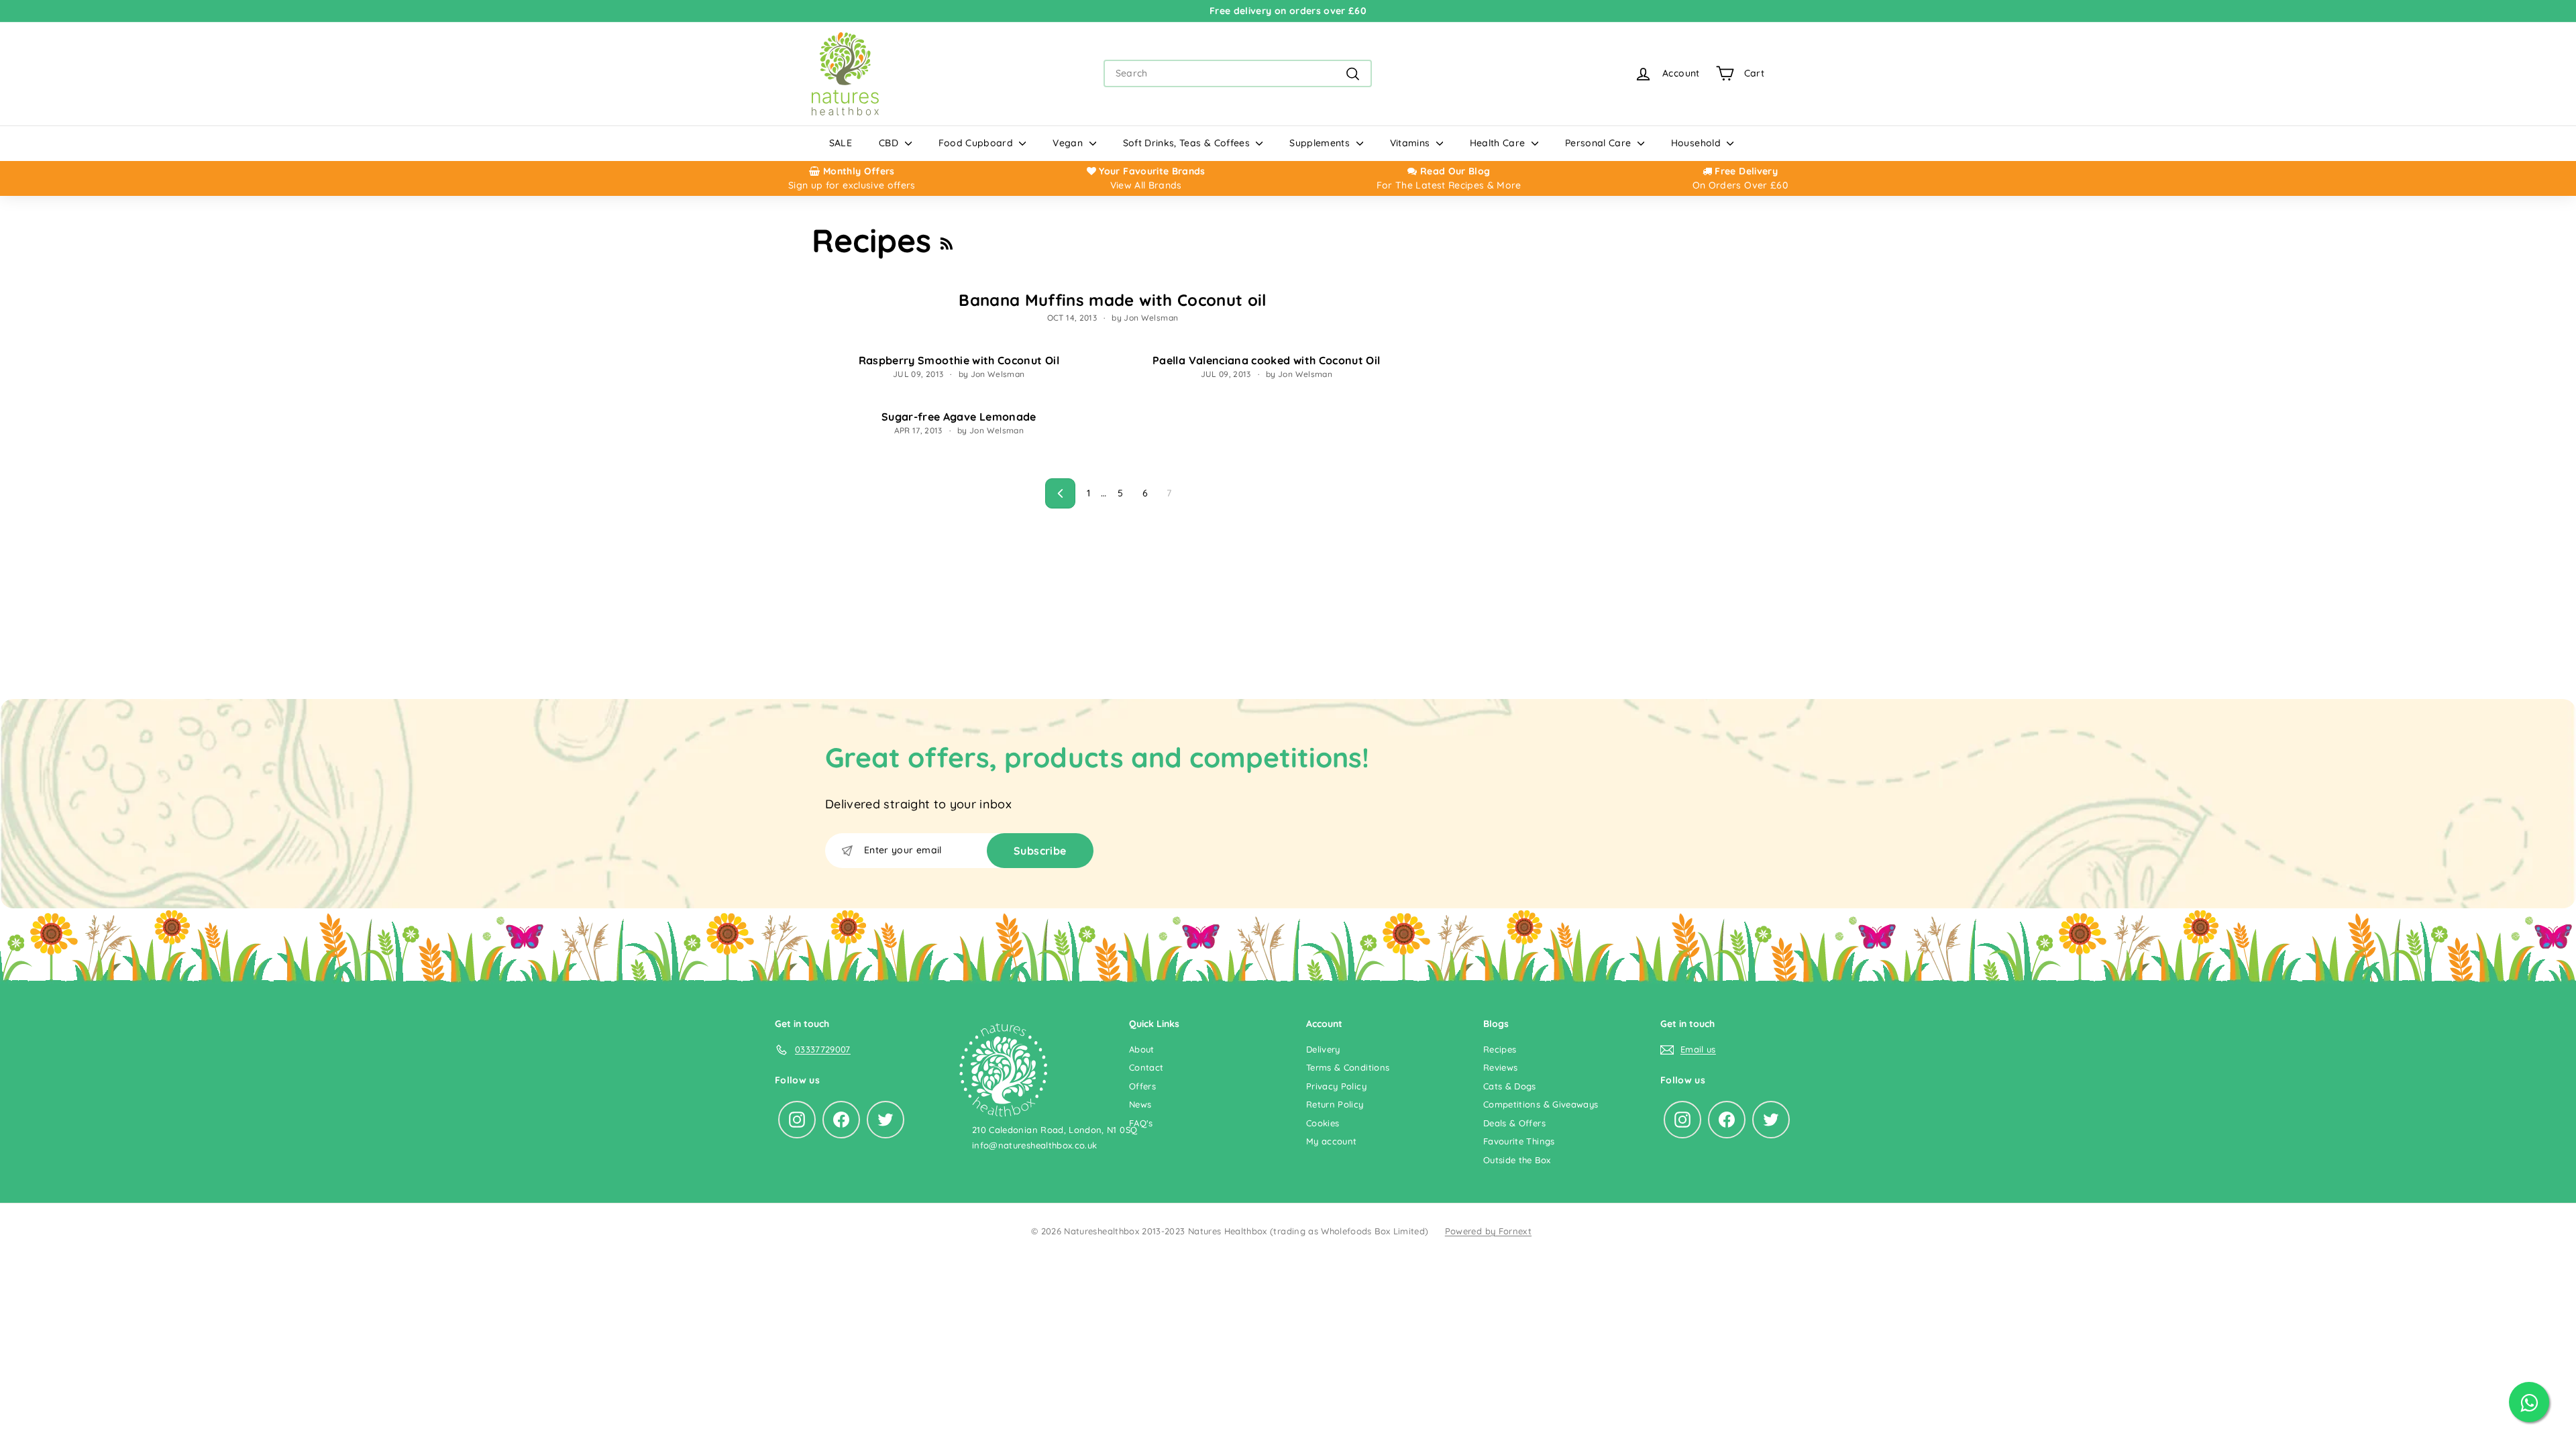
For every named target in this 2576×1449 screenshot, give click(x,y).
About (1142, 1049)
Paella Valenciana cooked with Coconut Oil (1266, 360)
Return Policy (1335, 1104)
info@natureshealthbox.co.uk (1034, 1145)
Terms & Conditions (1348, 1067)
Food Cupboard (977, 143)
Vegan (1069, 143)
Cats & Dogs (1510, 1086)
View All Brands (1146, 185)
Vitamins (1411, 143)
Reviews (1500, 1067)
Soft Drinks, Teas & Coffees (1188, 143)
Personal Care (1600, 143)
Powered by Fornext (1488, 1231)
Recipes (1500, 1049)
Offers (1142, 1086)
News (1140, 1104)
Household (1698, 143)
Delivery (1323, 1049)
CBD (890, 143)
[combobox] (1238, 73)
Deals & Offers (1514, 1123)
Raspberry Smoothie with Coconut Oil (959, 360)
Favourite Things (1519, 1141)
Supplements (1321, 143)
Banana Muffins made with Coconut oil (1113, 300)
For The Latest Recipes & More (1449, 185)
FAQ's (1141, 1123)
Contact (1146, 1067)
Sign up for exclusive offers (852, 185)
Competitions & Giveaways (1541, 1104)
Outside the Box (1517, 1160)
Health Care (1499, 143)
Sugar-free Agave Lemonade (959, 417)
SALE (841, 143)
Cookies (1323, 1123)
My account (1332, 1141)
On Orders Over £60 (1740, 185)
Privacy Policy (1336, 1086)
